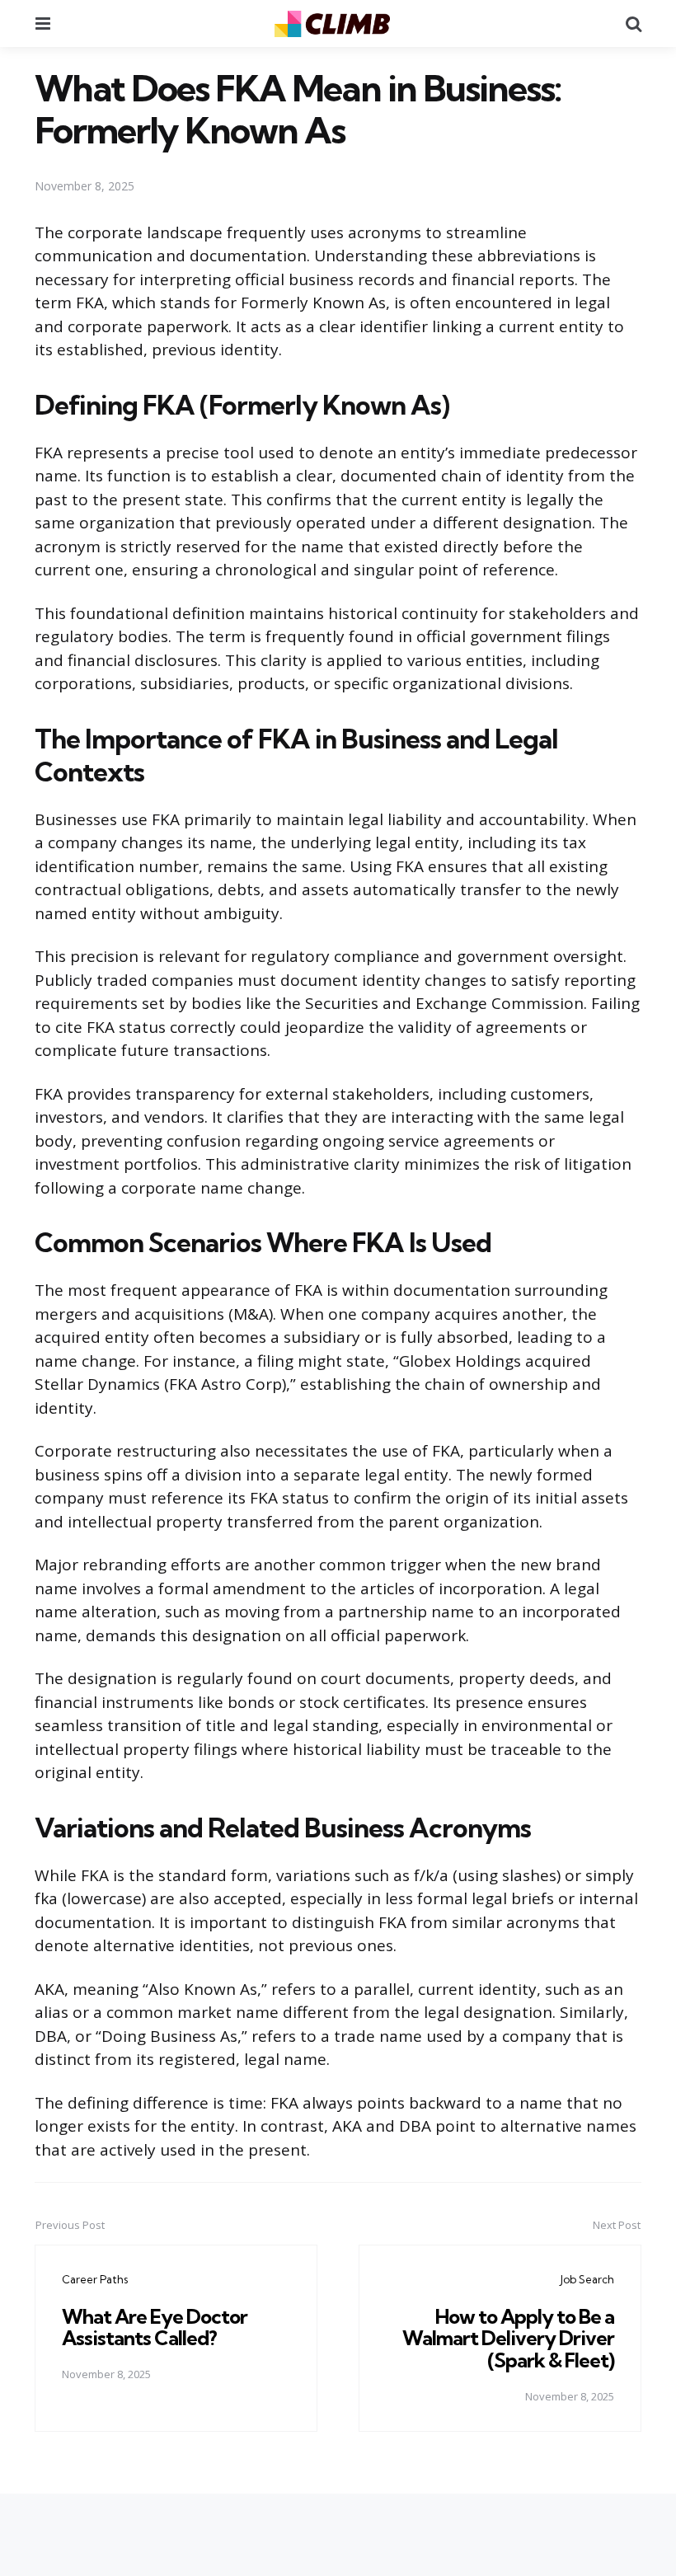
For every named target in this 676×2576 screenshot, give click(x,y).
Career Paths (95, 2279)
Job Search (587, 2279)
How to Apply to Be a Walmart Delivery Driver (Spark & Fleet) (508, 2338)
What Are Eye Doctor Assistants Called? (155, 2327)
